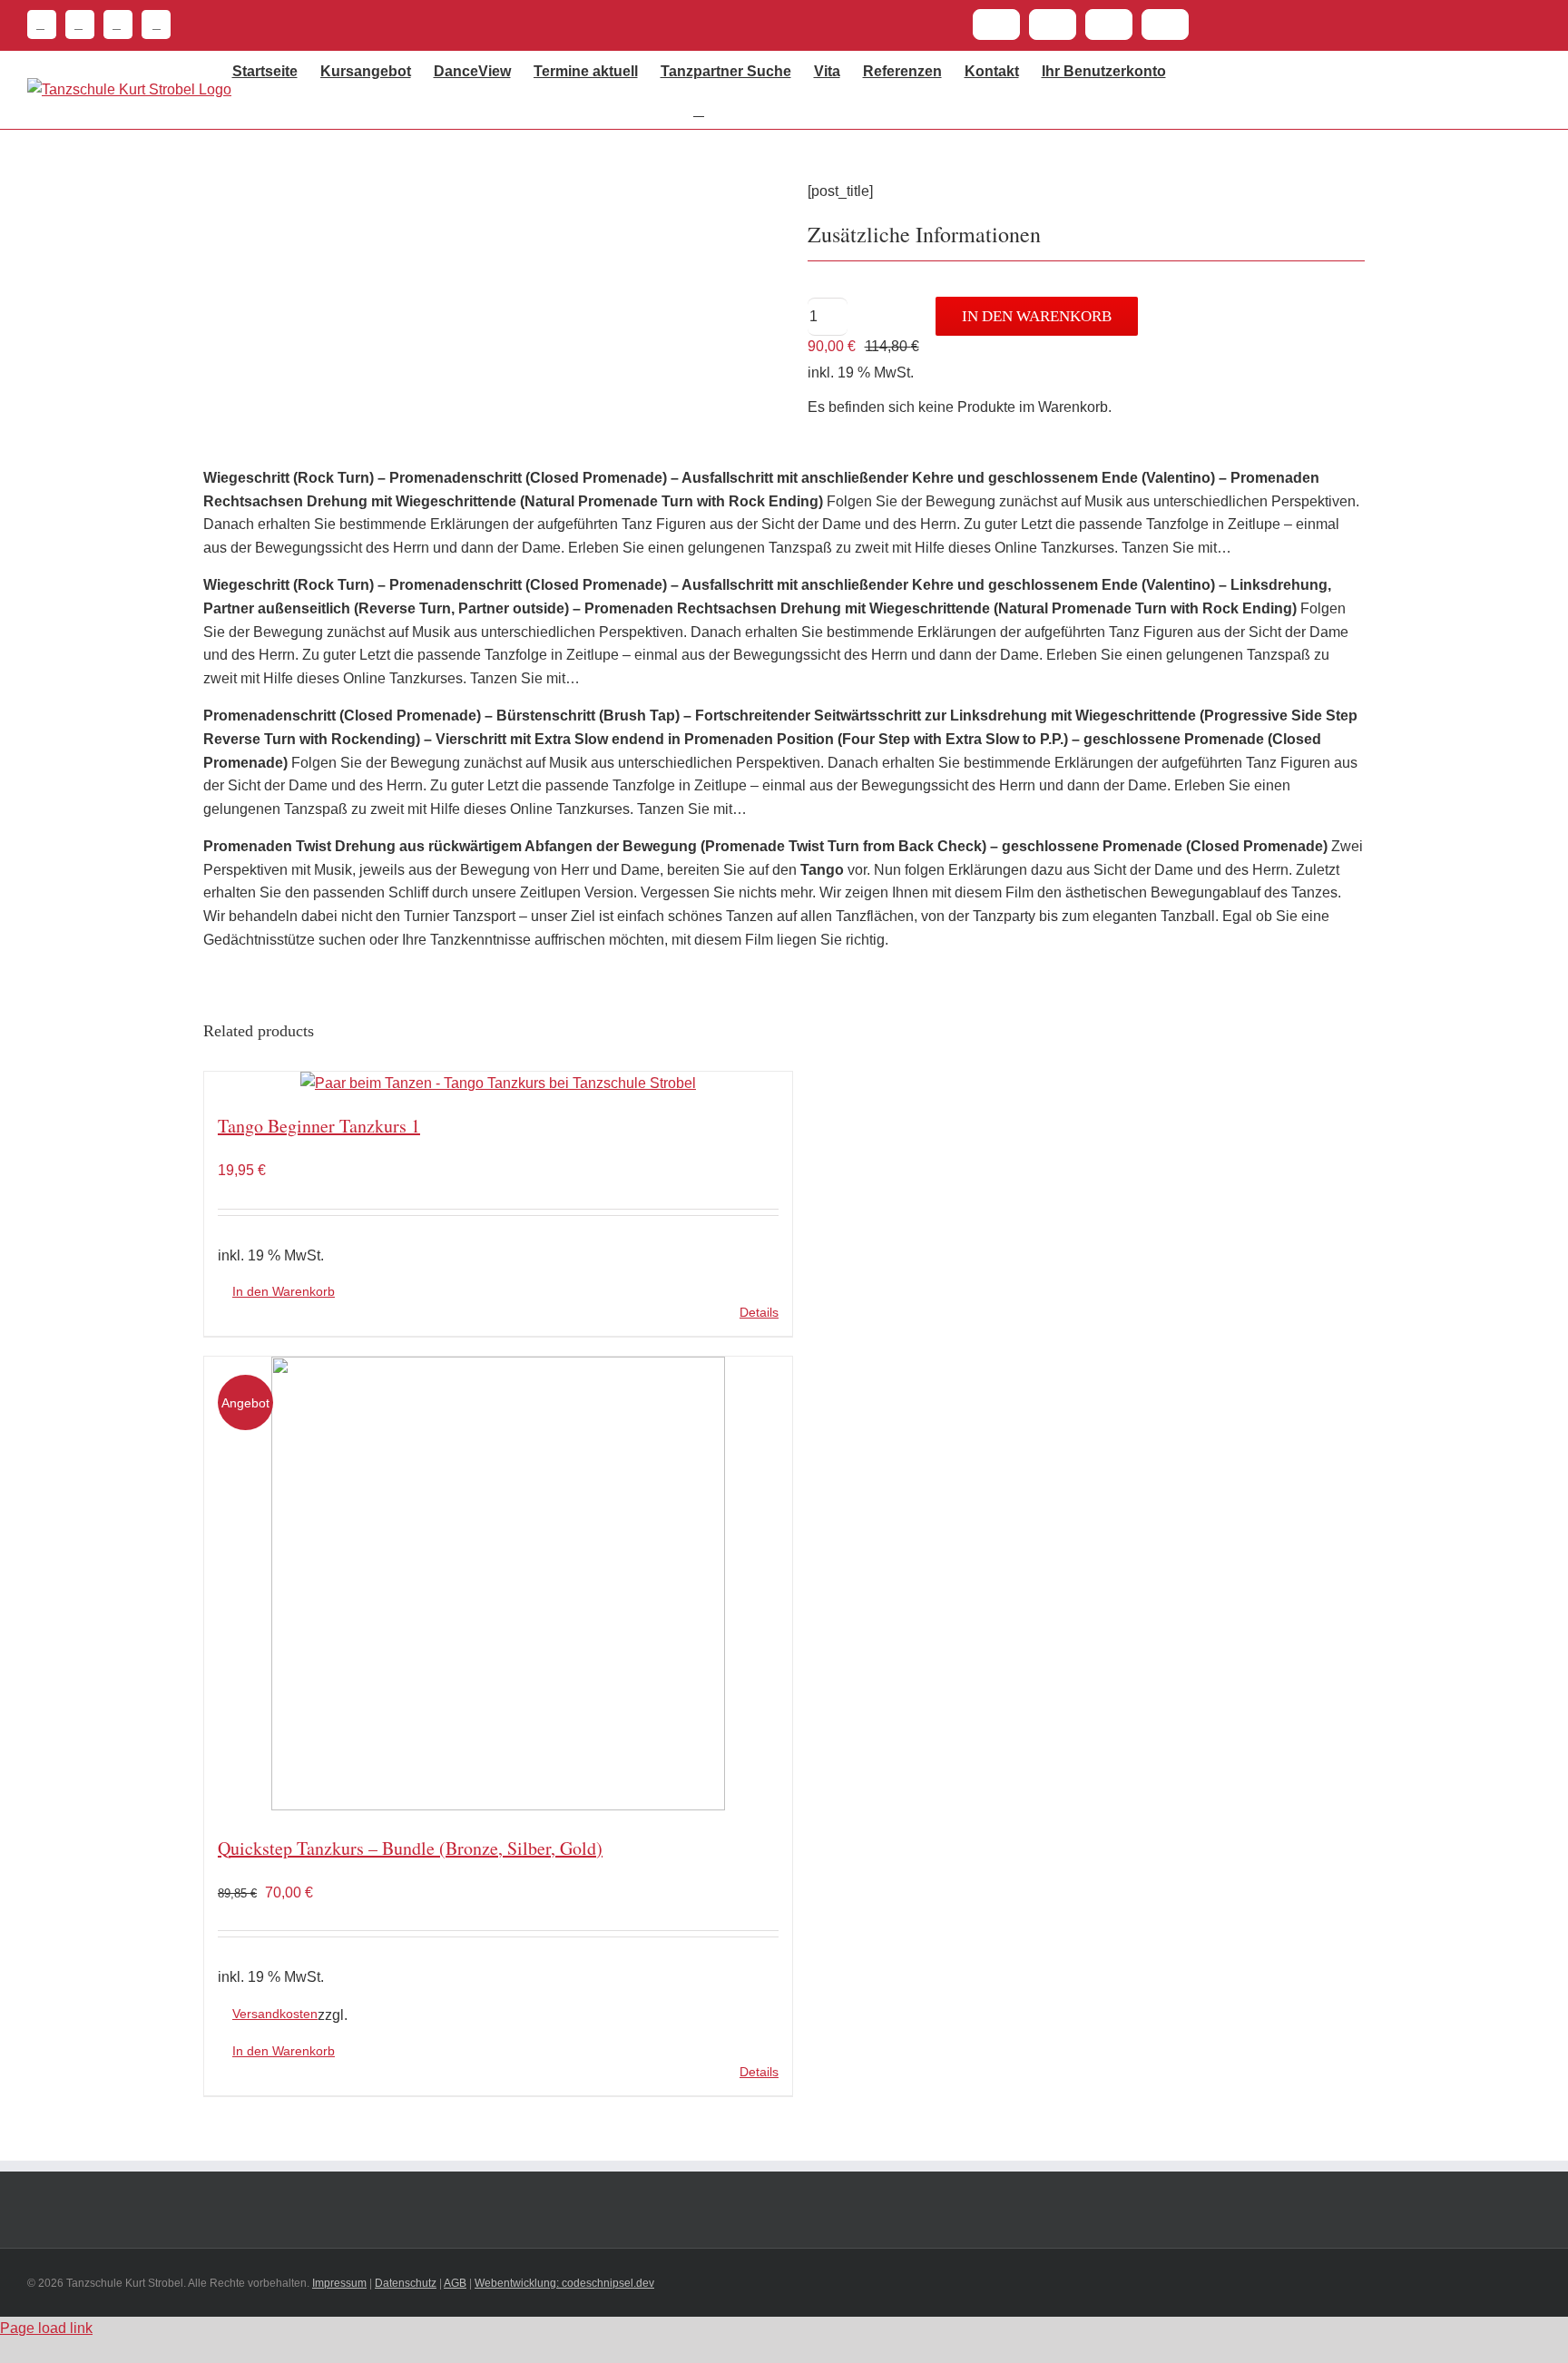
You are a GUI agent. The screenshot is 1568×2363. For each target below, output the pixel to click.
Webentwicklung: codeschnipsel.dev (564, 2283)
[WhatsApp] (113, 25)
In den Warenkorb (1037, 316)
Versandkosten (275, 2014)
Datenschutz (406, 2283)
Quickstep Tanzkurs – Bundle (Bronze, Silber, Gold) (410, 1848)
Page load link (46, 2328)
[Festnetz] (42, 25)
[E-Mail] (75, 25)
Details (759, 1312)
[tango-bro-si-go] (486, 203)
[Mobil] (152, 25)
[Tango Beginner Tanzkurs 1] (498, 1083)
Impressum (339, 2283)
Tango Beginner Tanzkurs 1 (319, 1126)
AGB (455, 2283)
